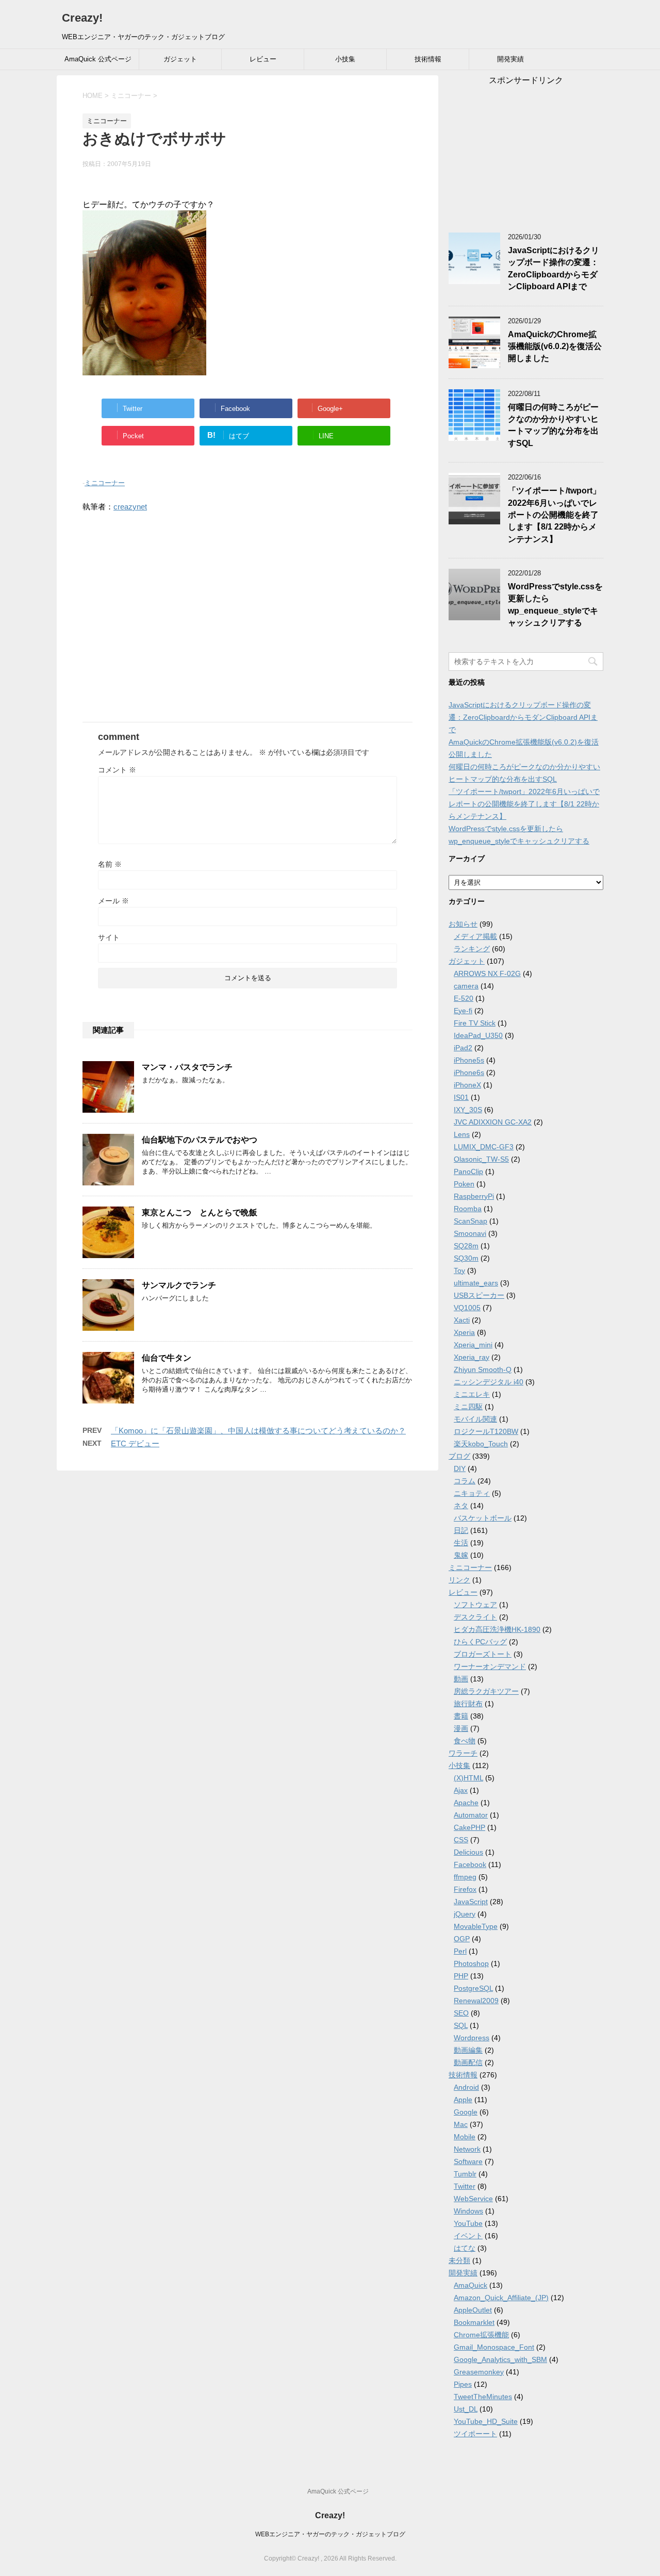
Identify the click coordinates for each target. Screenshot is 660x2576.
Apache (466, 1803)
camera (466, 986)
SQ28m (466, 1246)
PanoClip (468, 1171)
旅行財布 (468, 1704)
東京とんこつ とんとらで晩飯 (200, 1212)
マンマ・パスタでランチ (187, 1067)
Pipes (463, 2384)
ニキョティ (472, 1493)
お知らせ (463, 924)
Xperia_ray (472, 1357)
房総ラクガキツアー (486, 1691)
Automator (471, 1815)
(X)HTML (468, 1778)
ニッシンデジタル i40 (489, 1382)
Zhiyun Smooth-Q (483, 1369)
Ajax (461, 1790)
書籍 (461, 1716)
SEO (461, 2013)
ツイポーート (475, 2434)
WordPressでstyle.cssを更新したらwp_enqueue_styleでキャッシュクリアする (555, 605)
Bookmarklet (474, 2322)
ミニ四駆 (468, 1407)
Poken (464, 1184)
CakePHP (469, 1827)
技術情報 (428, 59)
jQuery (465, 1914)
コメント (117, 770)
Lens (462, 1134)
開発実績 (510, 59)
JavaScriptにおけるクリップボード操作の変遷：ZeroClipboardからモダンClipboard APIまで (554, 268)
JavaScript (471, 1902)
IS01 (461, 1097)
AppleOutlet (473, 2310)
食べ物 (465, 1741)
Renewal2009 (476, 2001)
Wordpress (472, 2038)
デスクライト (475, 1617)
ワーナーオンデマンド (490, 1666)
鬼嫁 (461, 1555)
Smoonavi (470, 1233)
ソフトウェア (475, 1605)
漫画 (461, 1728)
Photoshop (471, 1963)
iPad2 (463, 1048)
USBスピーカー (479, 1295)
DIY (460, 1468)
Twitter (465, 2186)
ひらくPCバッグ (480, 1642)
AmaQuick (471, 2285)
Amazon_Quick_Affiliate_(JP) (501, 2298)
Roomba (468, 1209)
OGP (462, 1939)
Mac (461, 2124)
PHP (461, 1976)
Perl (460, 1951)
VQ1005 (467, 1308)
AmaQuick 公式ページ (98, 59)
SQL (461, 2025)
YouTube (468, 2223)
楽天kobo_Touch (481, 1444)
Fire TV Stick (475, 1023)
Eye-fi (463, 1011)
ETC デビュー (135, 1443)
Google (466, 2112)
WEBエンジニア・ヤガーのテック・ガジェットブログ (330, 2534)
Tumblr (465, 2174)
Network (467, 2149)
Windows (468, 2211)
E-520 (464, 998)
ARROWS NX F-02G (487, 973)
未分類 (459, 2260)
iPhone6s (469, 1072)
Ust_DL (466, 2409)
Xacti (462, 1320)
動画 (461, 1679)
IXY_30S (468, 1110)
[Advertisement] (247, 623)
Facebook (470, 1864)
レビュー (263, 59)
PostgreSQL (473, 1988)
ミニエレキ (472, 1394)
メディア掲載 (475, 936)
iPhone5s (469, 1060)
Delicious (468, 1852)
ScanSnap (471, 1221)
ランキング (472, 949)
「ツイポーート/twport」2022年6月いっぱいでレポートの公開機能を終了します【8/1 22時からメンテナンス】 (554, 515)
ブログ (459, 1456)
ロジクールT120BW (486, 1431)
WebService (473, 2199)
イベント (468, 2236)
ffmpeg (465, 1877)
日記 (461, 1530)
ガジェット (180, 59)
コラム (465, 1481)
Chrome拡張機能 (481, 2335)
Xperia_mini (473, 1345)
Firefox (465, 1889)
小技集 (345, 59)
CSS (461, 1840)
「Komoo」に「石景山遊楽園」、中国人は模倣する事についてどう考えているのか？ (258, 1431)
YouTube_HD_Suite (486, 2421)
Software (468, 2161)
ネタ (461, 1506)
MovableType (476, 1926)
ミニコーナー (105, 483)
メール (113, 901)
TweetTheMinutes (483, 2397)
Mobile (465, 2137)
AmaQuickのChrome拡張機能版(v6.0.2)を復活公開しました (555, 346)
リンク (459, 1580)
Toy (459, 1270)
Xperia (464, 1332)
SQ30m (466, 1258)
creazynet (130, 507)
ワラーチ (463, 1753)
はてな (465, 2248)
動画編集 (468, 2050)
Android (466, 2087)
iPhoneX (467, 1085)
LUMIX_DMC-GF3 (484, 1147)
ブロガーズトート (483, 1654)
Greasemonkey (479, 2372)
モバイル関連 (475, 1419)
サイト (109, 937)
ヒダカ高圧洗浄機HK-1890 (497, 1629)
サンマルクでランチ (179, 1285)
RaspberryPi (474, 1196)
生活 (461, 1543)
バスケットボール (483, 1518)
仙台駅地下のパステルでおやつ (200, 1140)
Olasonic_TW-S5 (481, 1159)
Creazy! (82, 18)
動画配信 (468, 2062)
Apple (463, 2100)
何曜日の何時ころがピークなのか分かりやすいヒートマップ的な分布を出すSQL (553, 425)
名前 (110, 864)
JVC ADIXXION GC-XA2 (493, 1122)
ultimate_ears (476, 1283)
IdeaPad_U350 (478, 1035)
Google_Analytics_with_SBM (500, 2359)
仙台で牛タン (167, 1358)
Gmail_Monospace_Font (494, 2347)
